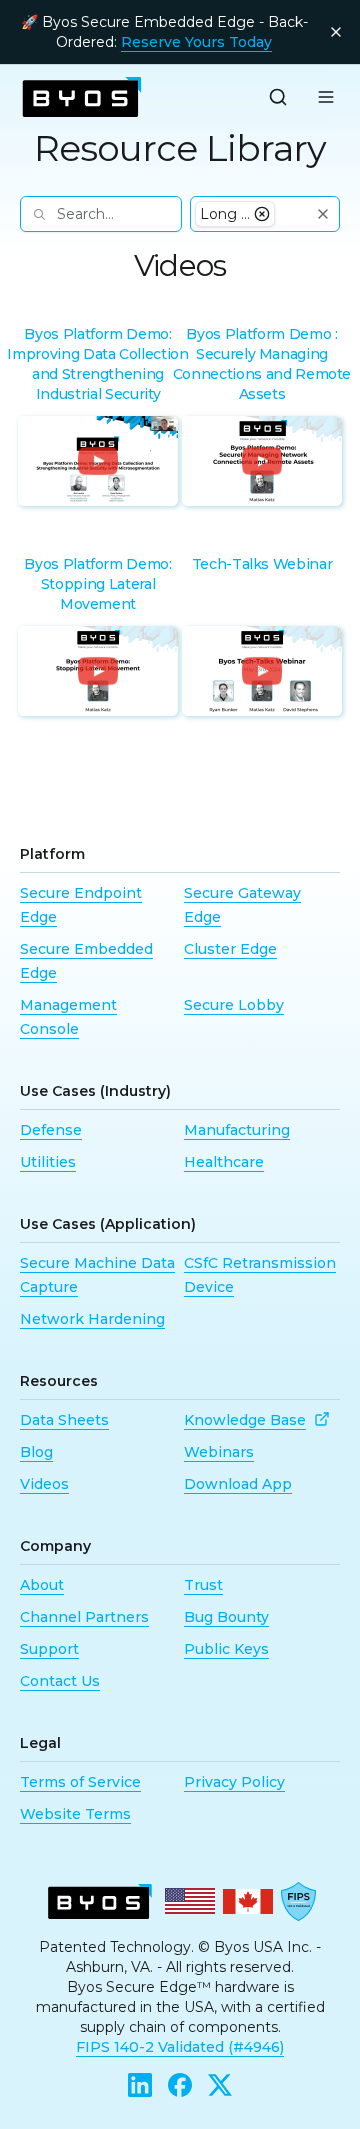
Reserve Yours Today (196, 42)
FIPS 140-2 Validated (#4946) (180, 2047)
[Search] (278, 97)
